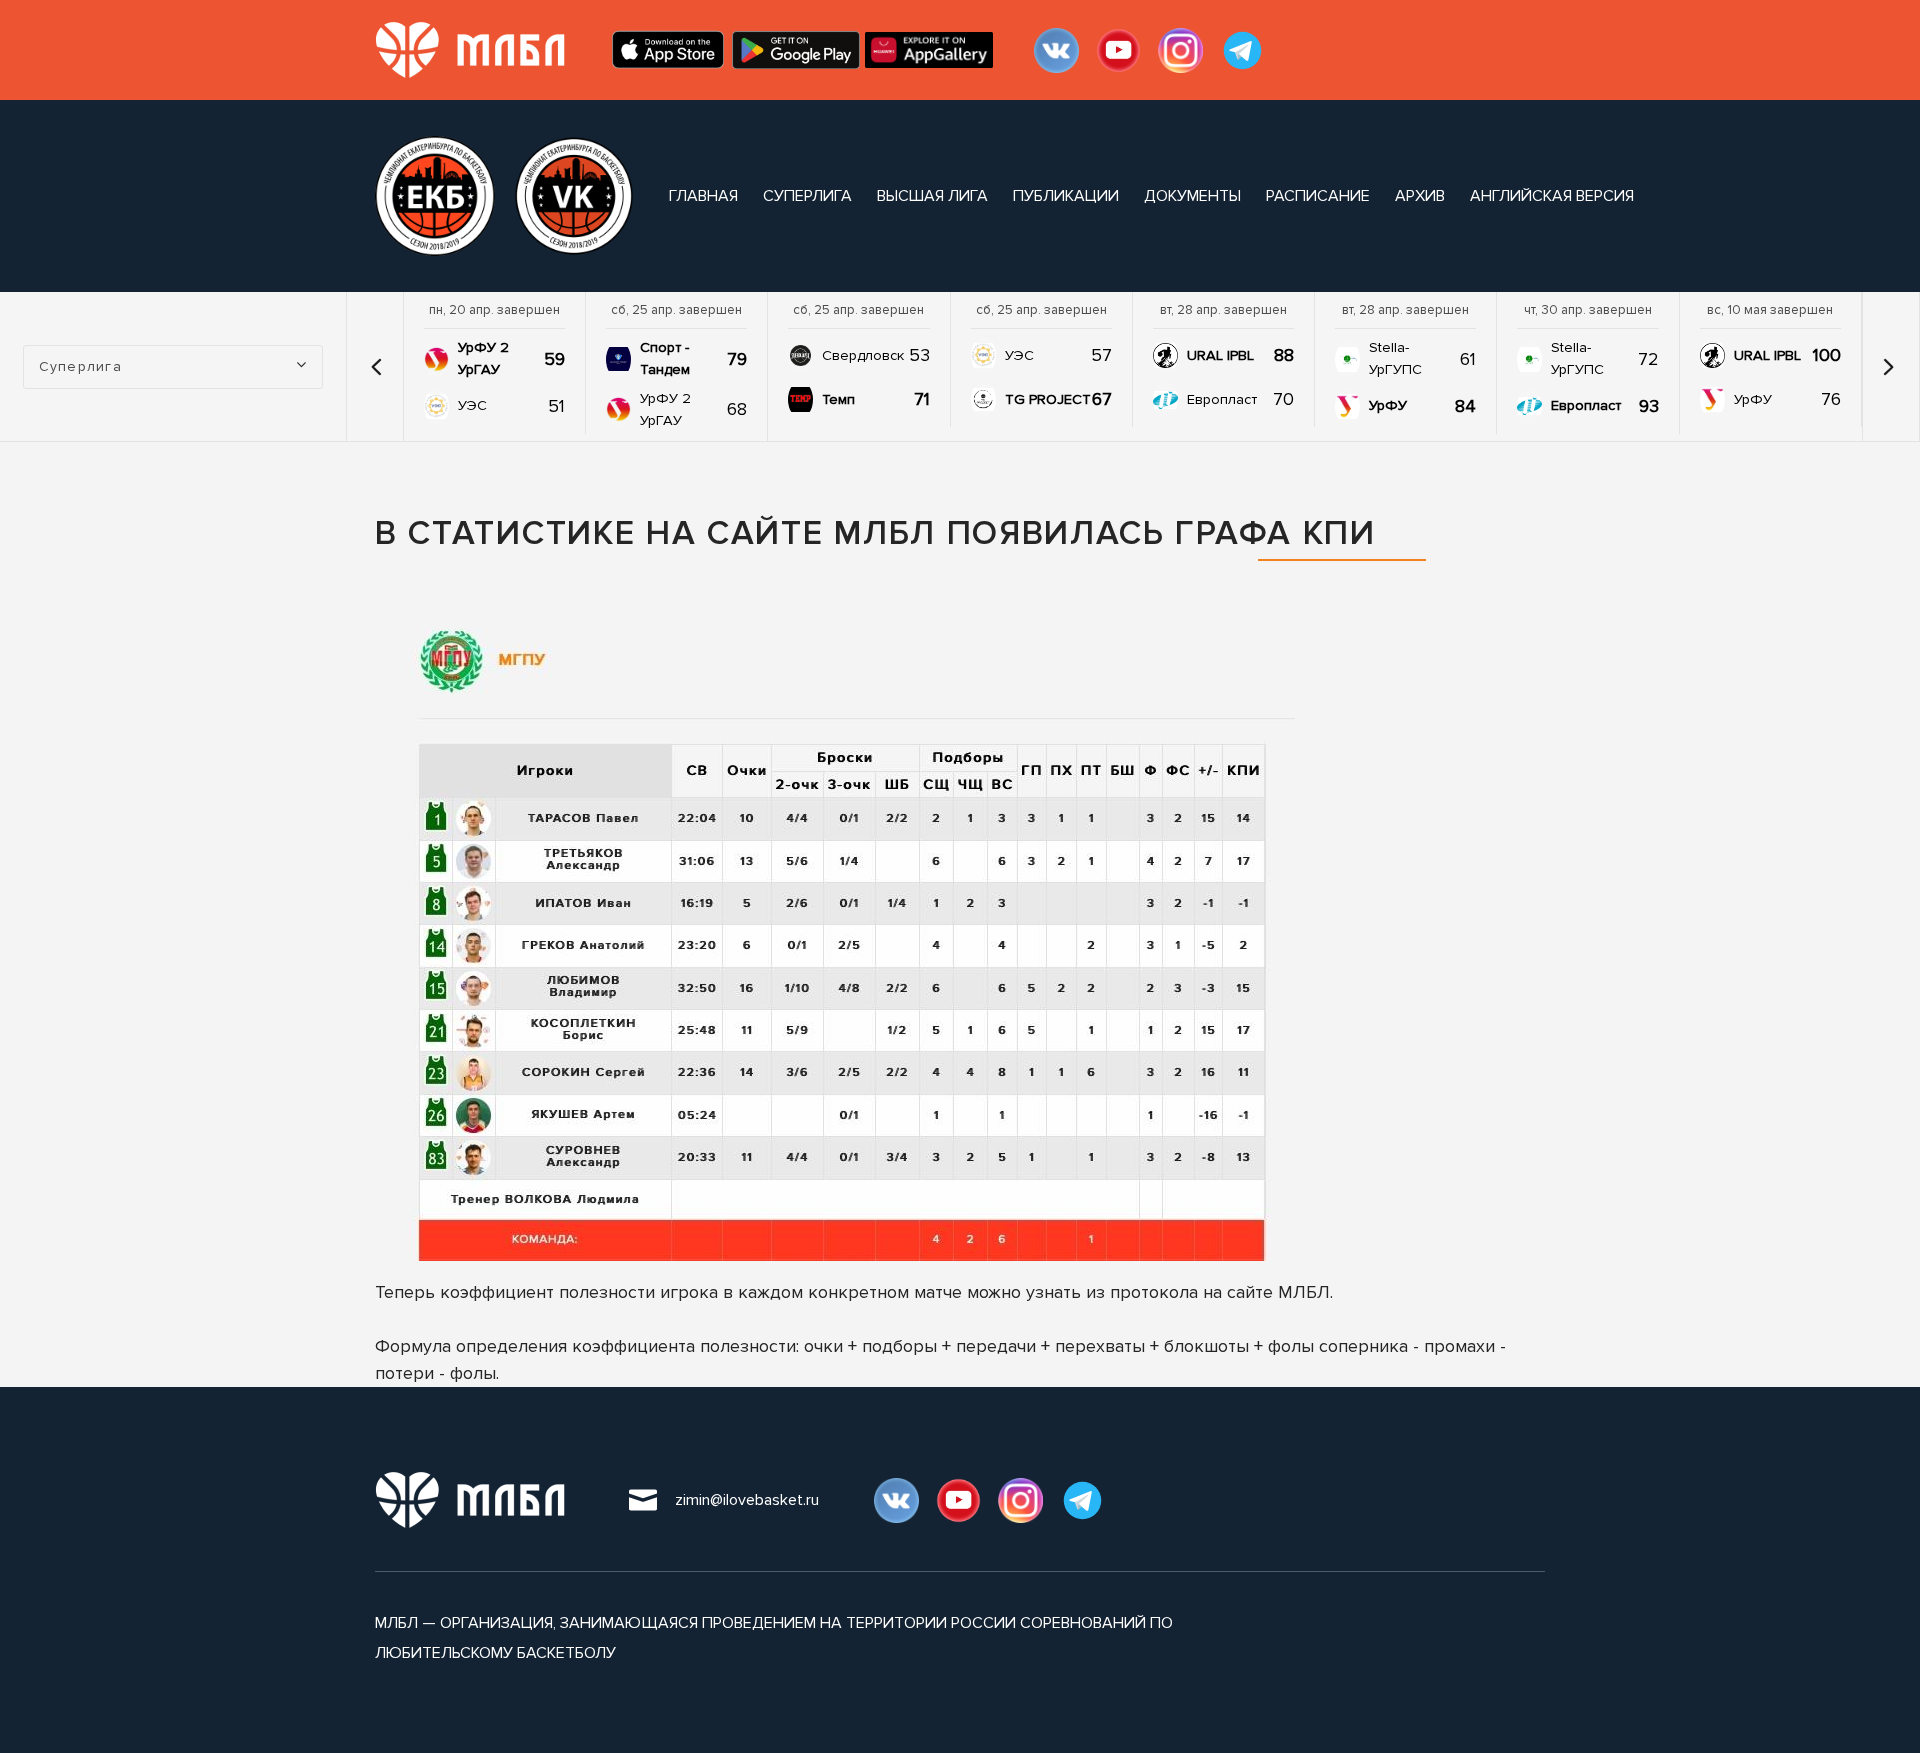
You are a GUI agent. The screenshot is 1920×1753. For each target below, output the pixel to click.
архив (1420, 196)
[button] (377, 367)
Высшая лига (932, 196)
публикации (1066, 196)
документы (1192, 196)
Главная (703, 196)
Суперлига (807, 196)
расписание (1318, 196)
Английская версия (1552, 196)
